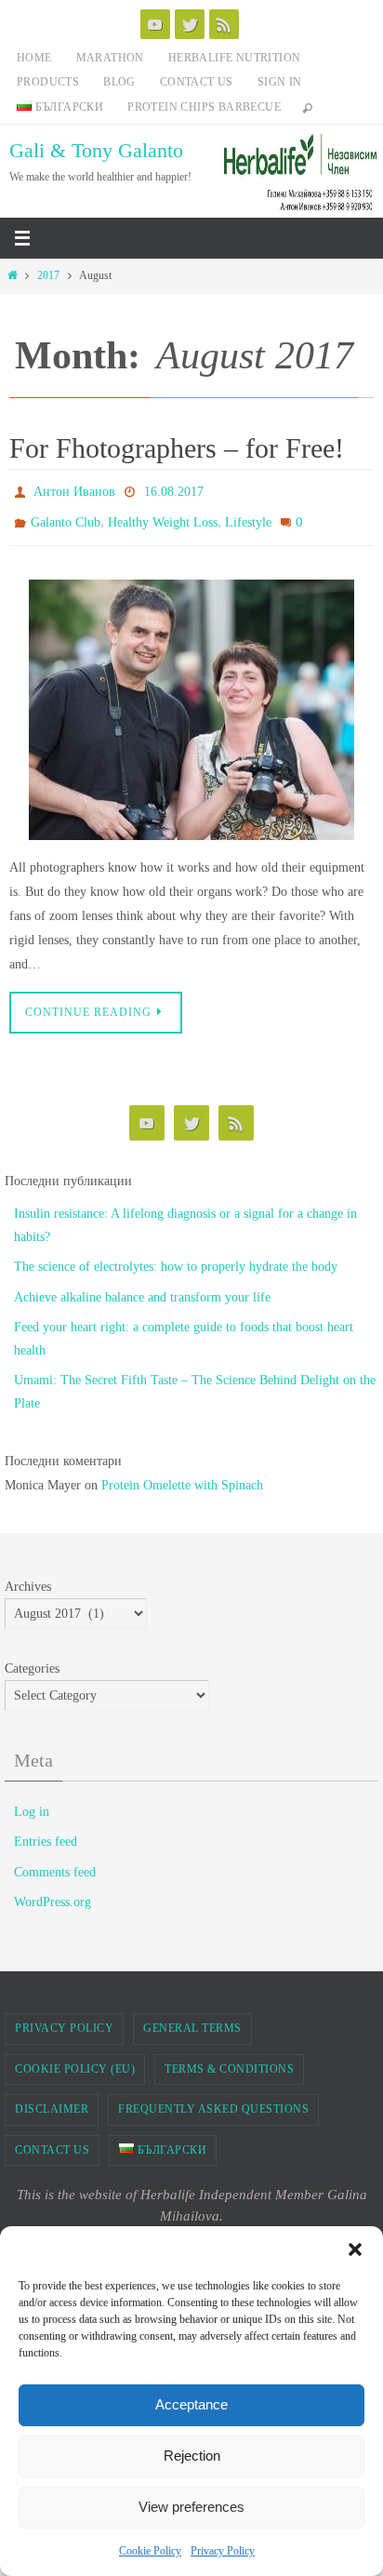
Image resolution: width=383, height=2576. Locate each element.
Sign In (280, 82)
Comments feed (55, 1863)
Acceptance (191, 2404)
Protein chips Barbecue (204, 107)
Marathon (110, 58)
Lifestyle (248, 517)
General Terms (192, 2020)
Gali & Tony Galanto (96, 150)
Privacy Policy (223, 2551)
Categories (32, 1660)
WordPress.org (53, 1894)
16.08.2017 (174, 490)
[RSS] (224, 24)
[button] (355, 2249)
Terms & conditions (229, 2060)
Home (34, 58)
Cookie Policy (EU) (75, 2060)
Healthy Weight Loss (163, 517)
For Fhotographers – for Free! (177, 448)
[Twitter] (190, 24)
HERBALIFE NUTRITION (235, 58)
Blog (119, 82)
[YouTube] (155, 24)
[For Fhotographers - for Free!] (191, 701)
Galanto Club (66, 517)
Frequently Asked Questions (213, 2101)
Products (48, 82)
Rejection (192, 2456)
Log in (32, 1803)
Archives (28, 1578)
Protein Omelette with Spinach (182, 1476)
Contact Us (197, 82)
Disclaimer (52, 2101)
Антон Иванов (74, 490)
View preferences (191, 2507)
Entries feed (46, 1833)
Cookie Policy (150, 2551)
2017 (48, 276)
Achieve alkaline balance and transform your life (142, 1288)
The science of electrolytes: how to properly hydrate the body (176, 1258)
